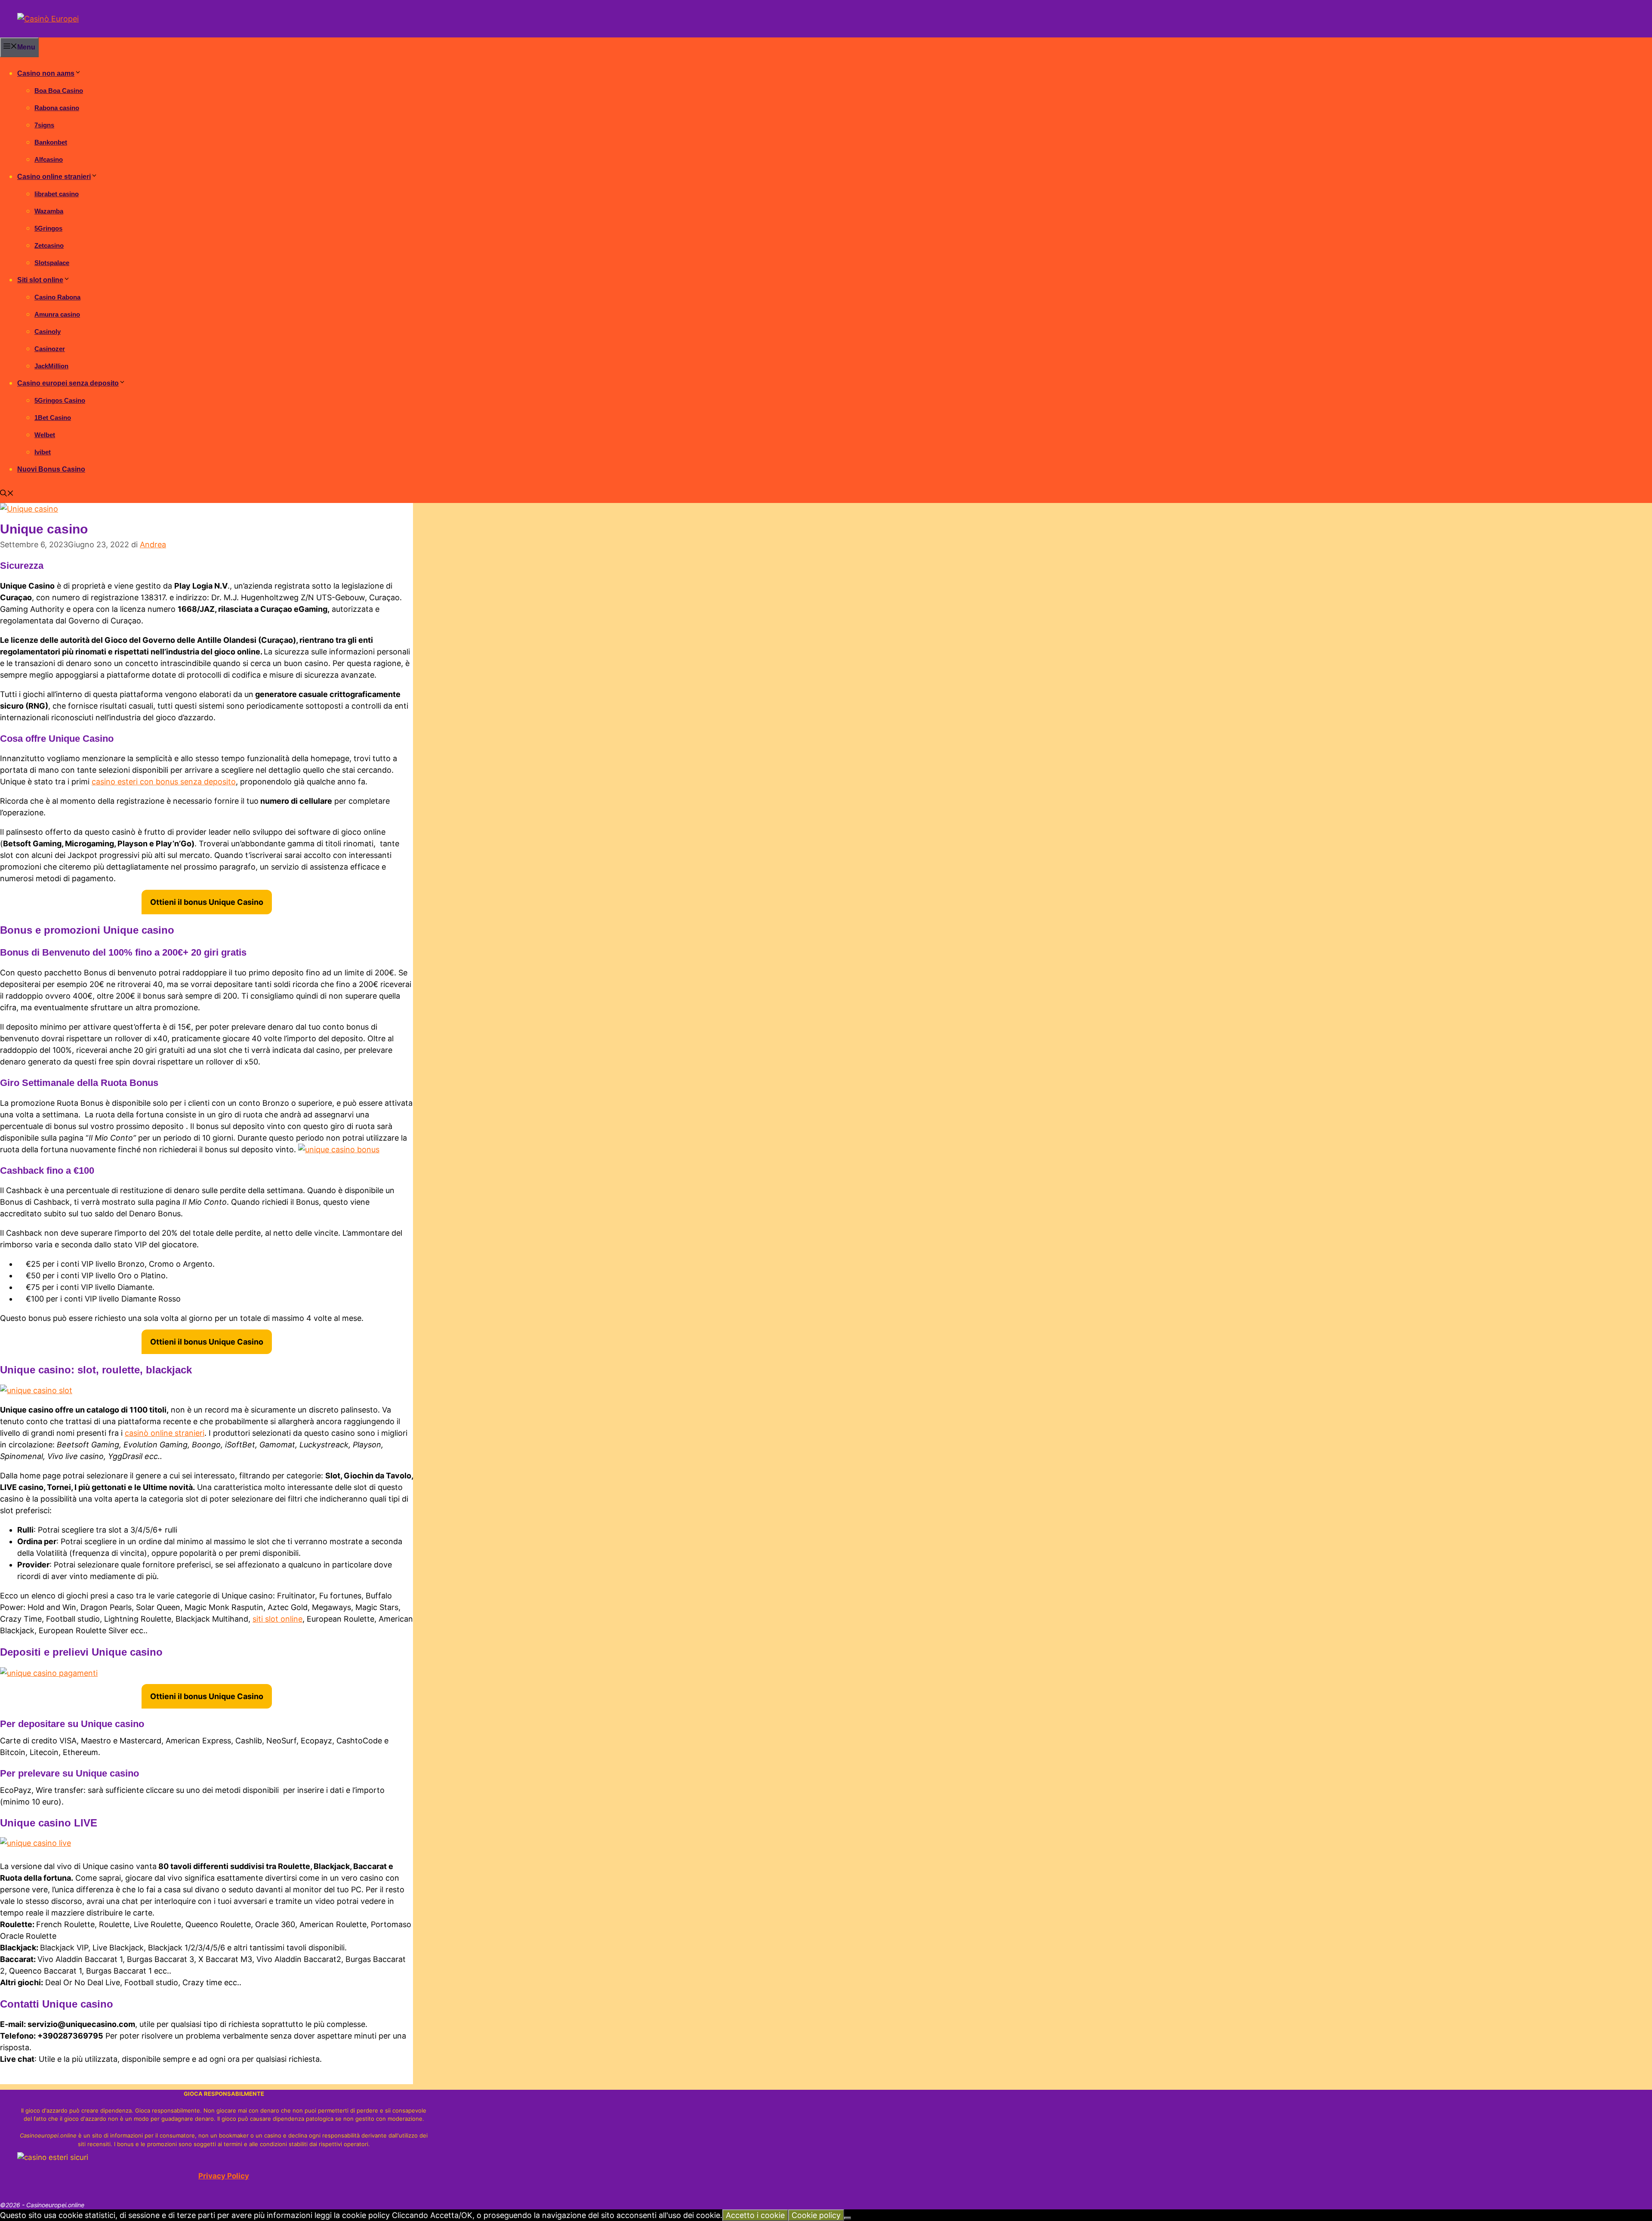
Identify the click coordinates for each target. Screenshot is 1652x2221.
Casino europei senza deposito (68, 383)
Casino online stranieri (54, 177)
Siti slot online (40, 280)
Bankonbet (51, 142)
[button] (7, 494)
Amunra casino (57, 314)
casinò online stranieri (165, 1433)
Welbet (45, 435)
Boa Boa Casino (59, 91)
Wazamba (49, 211)
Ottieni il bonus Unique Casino (207, 902)
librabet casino (57, 194)
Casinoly (48, 332)
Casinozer (50, 349)
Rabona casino (57, 108)
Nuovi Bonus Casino (51, 469)
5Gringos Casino (60, 400)
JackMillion (51, 366)
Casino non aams (46, 73)
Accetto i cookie (755, 2215)
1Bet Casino (53, 418)
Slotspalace (52, 263)
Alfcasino (49, 159)
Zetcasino (49, 245)
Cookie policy (816, 2215)
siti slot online (277, 1619)
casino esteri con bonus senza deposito (164, 782)
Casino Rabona (57, 297)
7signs (44, 125)
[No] (848, 2218)
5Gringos (48, 228)
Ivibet (43, 452)
